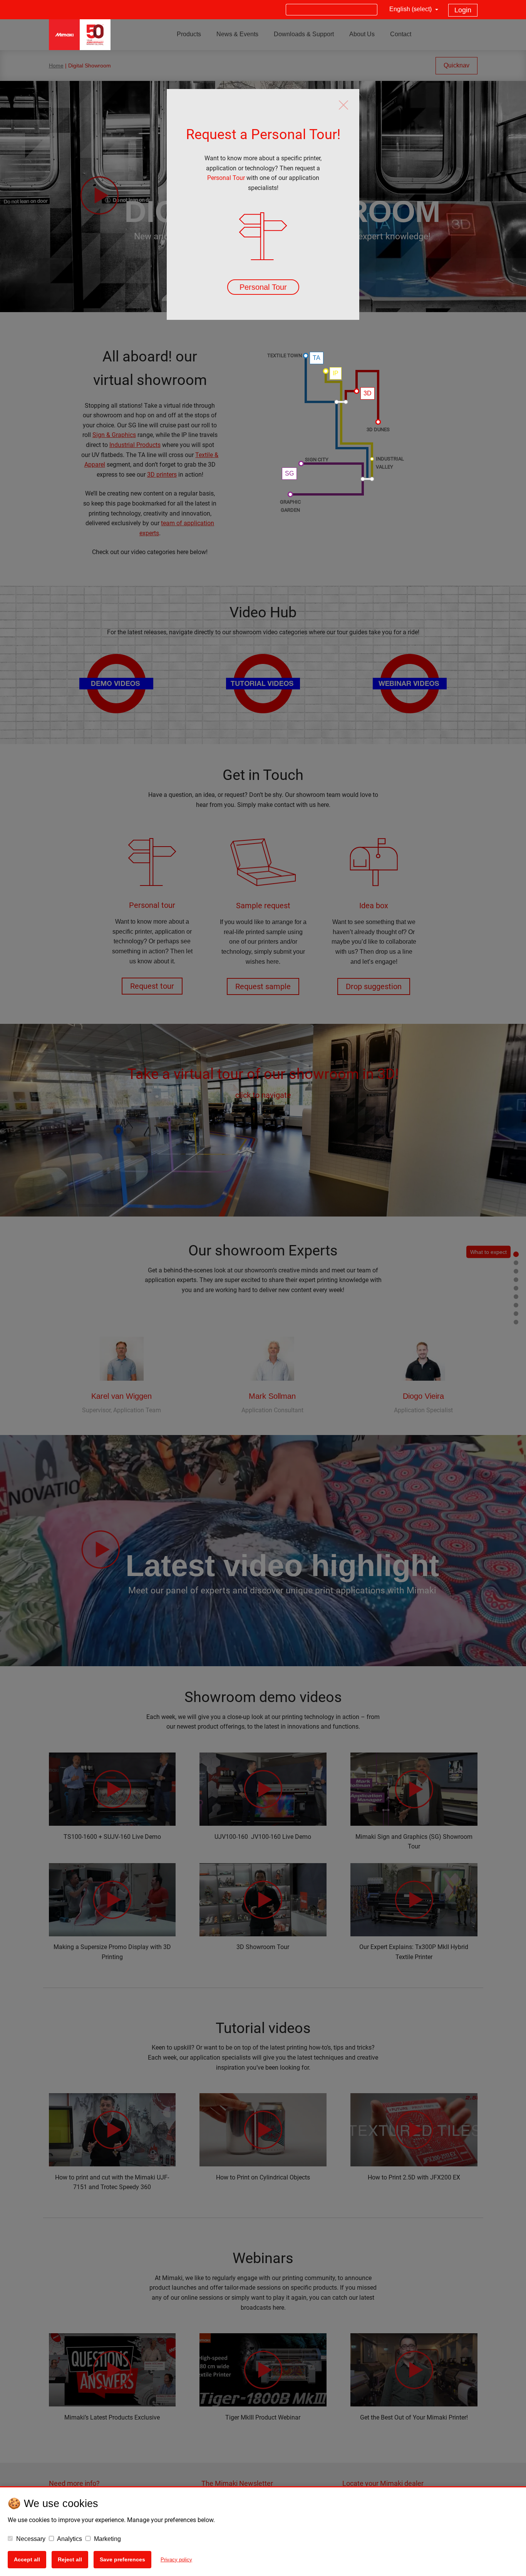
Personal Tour (226, 178)
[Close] (343, 105)
